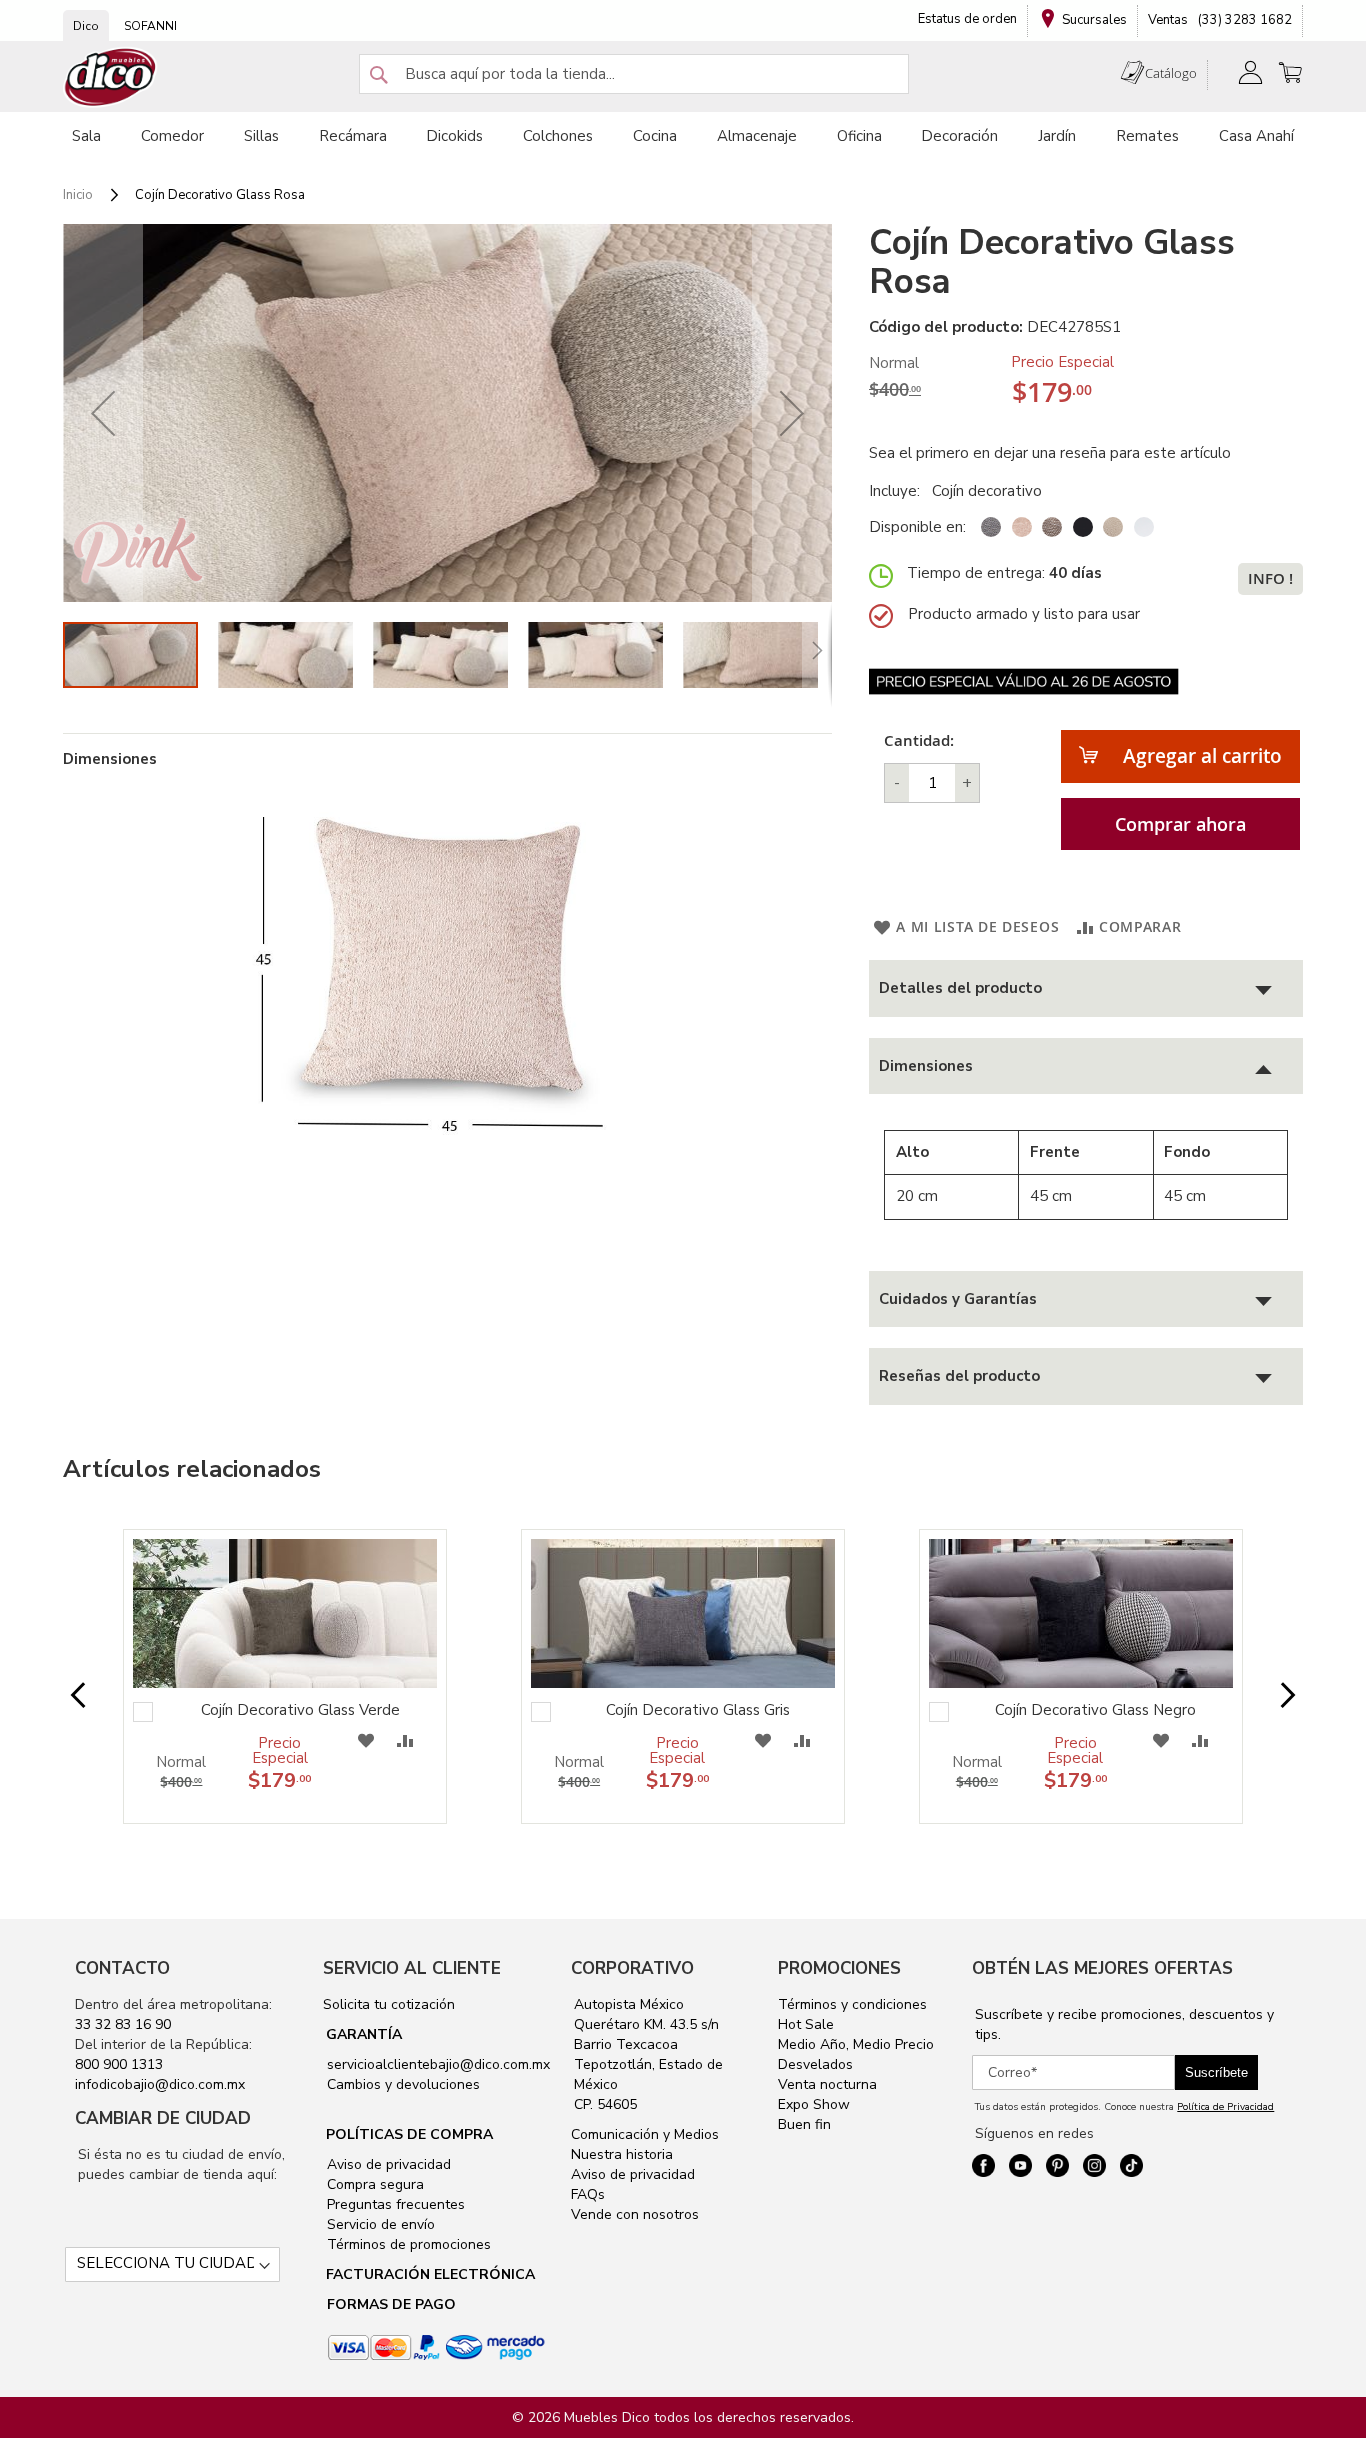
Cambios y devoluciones (401, 2084)
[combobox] (634, 74)
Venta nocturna (827, 2084)
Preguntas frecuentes (394, 2204)
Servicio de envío (379, 2224)
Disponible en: (917, 527)
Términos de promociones (407, 2244)
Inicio (78, 195)
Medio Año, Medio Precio (856, 2044)
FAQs (588, 2194)
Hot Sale (806, 2024)
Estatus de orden (967, 19)
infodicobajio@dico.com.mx (160, 2084)
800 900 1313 (119, 2064)
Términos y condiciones (852, 2004)
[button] (103, 413)
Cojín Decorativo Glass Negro (1095, 1710)
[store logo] (111, 77)
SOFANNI (150, 26)
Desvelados (815, 2064)
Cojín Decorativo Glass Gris (698, 1710)
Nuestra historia (622, 2154)
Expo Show (814, 2104)
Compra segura (373, 2184)
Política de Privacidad (1225, 2107)
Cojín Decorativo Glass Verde (300, 1710)
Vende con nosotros (635, 2214)
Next (1272, 1696)
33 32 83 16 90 (123, 2024)
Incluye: (898, 491)
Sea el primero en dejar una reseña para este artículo (1050, 453)
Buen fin (804, 2124)
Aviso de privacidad (387, 2164)
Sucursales (1094, 20)
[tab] (1086, 988)
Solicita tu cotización (389, 2004)
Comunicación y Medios (645, 2134)
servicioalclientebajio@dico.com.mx (438, 2064)
